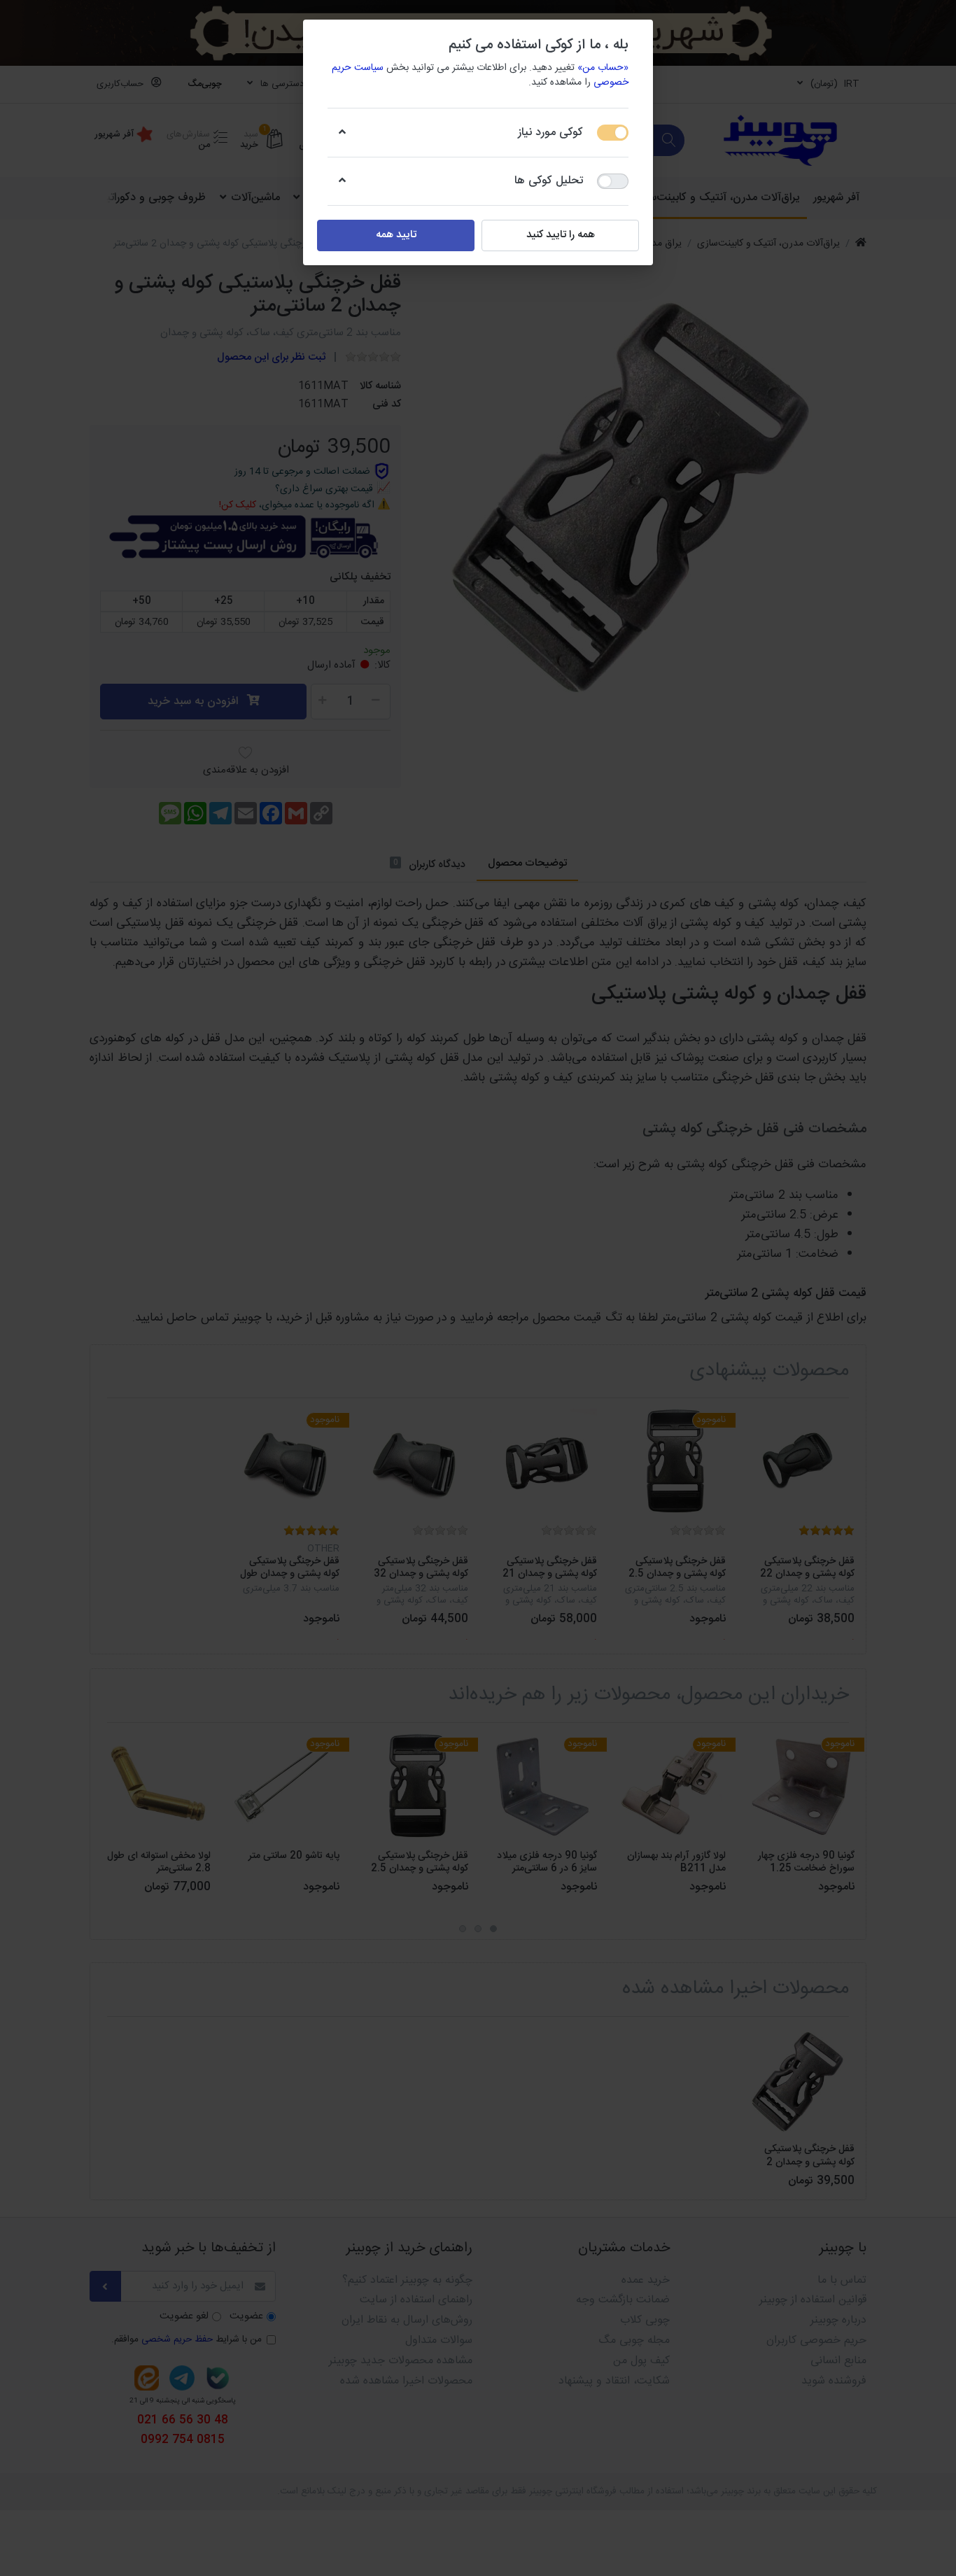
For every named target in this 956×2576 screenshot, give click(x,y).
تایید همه (396, 235)
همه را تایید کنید (561, 235)
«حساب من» (603, 68)
